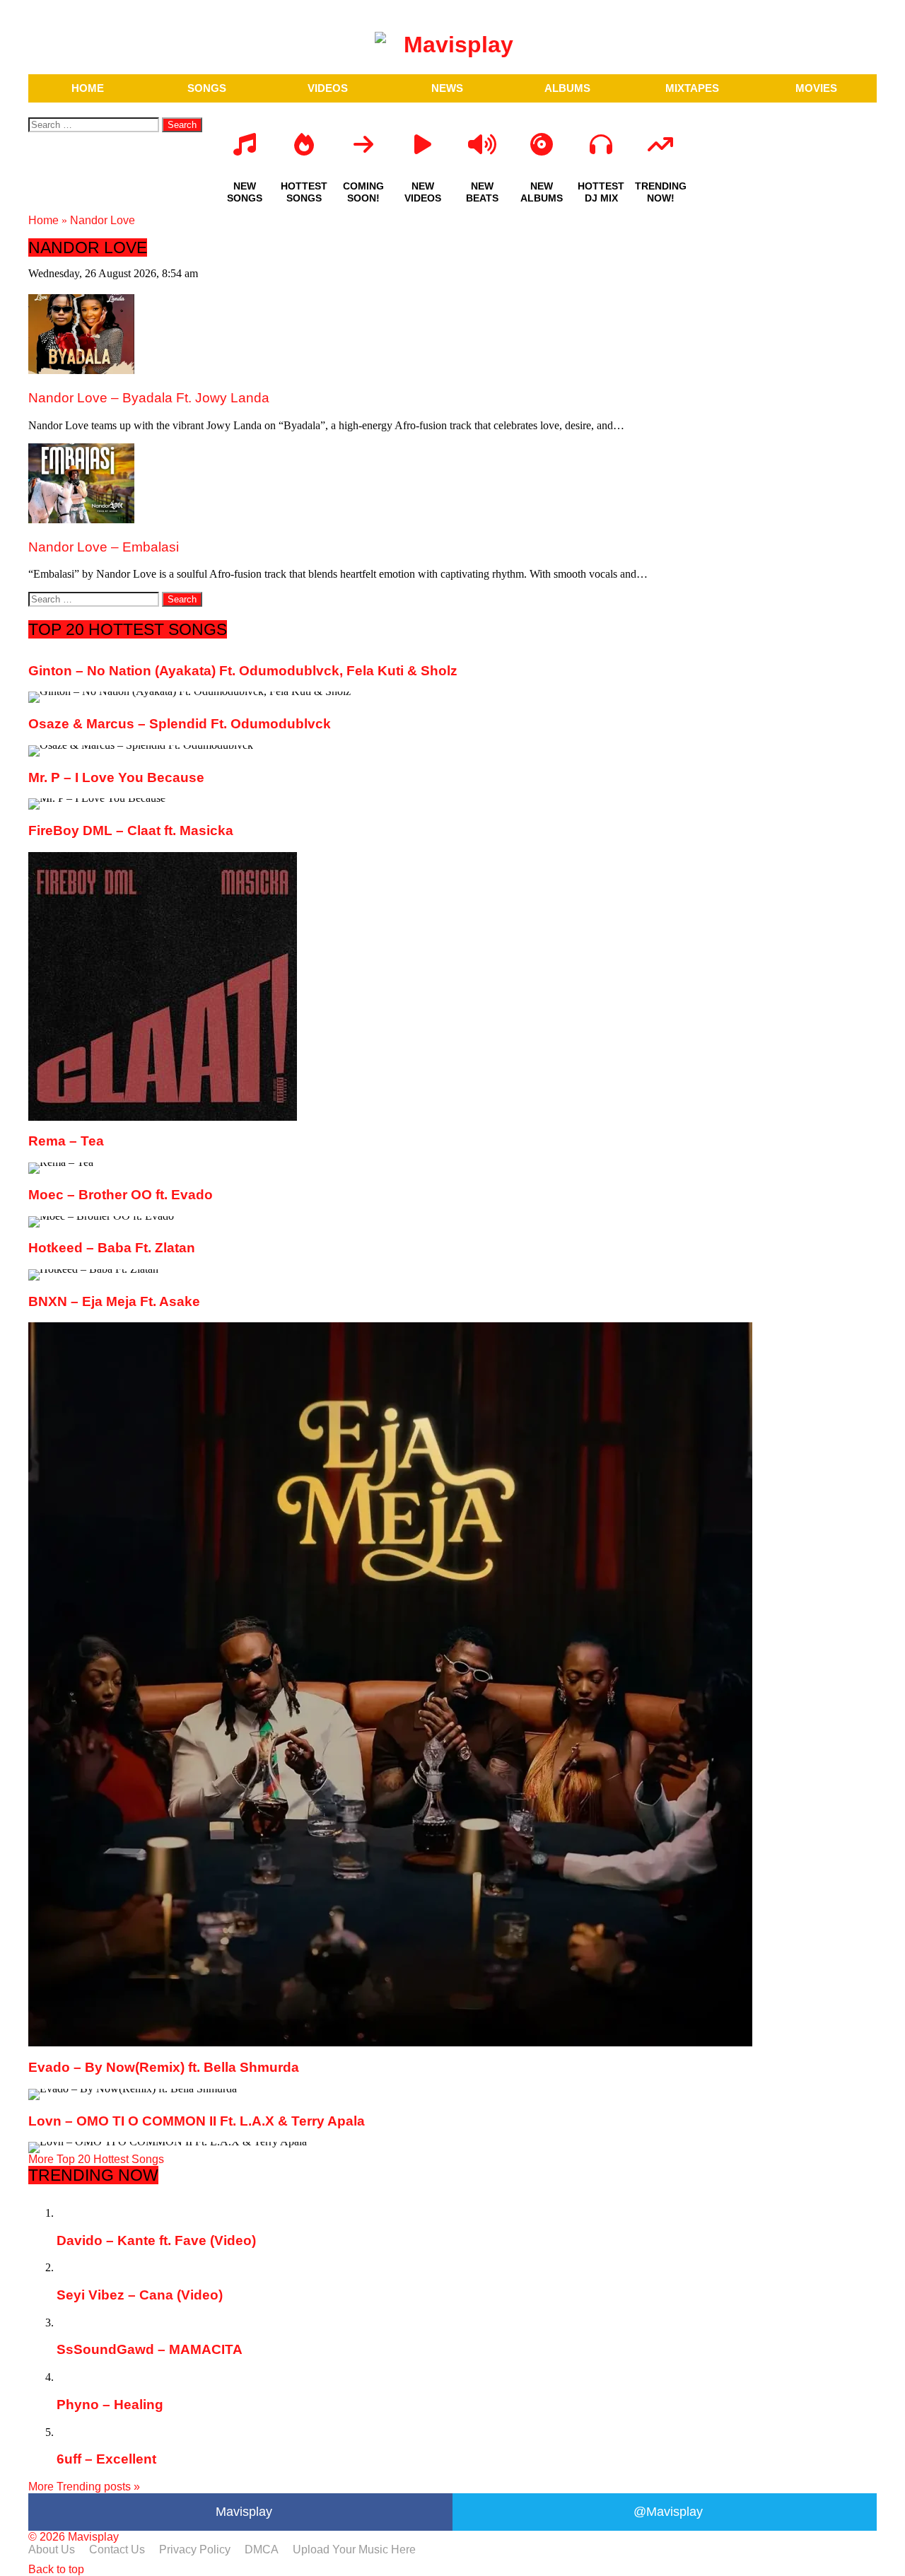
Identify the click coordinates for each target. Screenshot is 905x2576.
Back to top (56, 2569)
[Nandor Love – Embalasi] (81, 519)
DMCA (262, 2549)
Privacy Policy (195, 2549)
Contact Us (117, 2549)
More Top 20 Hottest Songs (96, 2159)
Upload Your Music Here (354, 2549)
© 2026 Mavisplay (74, 2537)
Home (43, 220)
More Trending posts (84, 2487)
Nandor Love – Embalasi (104, 547)
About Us (52, 2549)
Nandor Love (103, 220)
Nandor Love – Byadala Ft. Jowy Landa (149, 398)
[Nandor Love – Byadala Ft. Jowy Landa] (81, 370)
